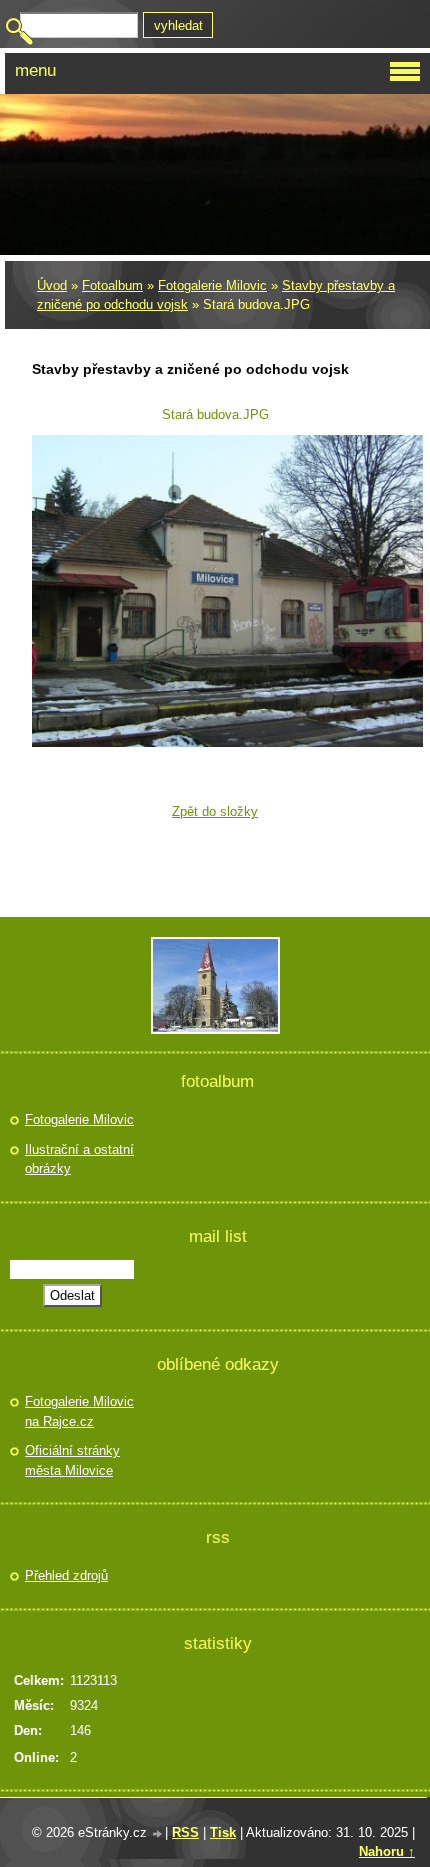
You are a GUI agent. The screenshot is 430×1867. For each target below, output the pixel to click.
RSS (185, 1832)
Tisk (223, 1832)
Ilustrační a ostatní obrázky (79, 1159)
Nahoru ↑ (387, 1851)
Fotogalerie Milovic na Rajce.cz (79, 1411)
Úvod (52, 285)
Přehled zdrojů (66, 1575)
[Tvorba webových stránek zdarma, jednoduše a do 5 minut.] (158, 1834)
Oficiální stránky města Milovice (72, 1460)
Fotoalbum (112, 285)
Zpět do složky (215, 811)
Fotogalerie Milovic (212, 285)
